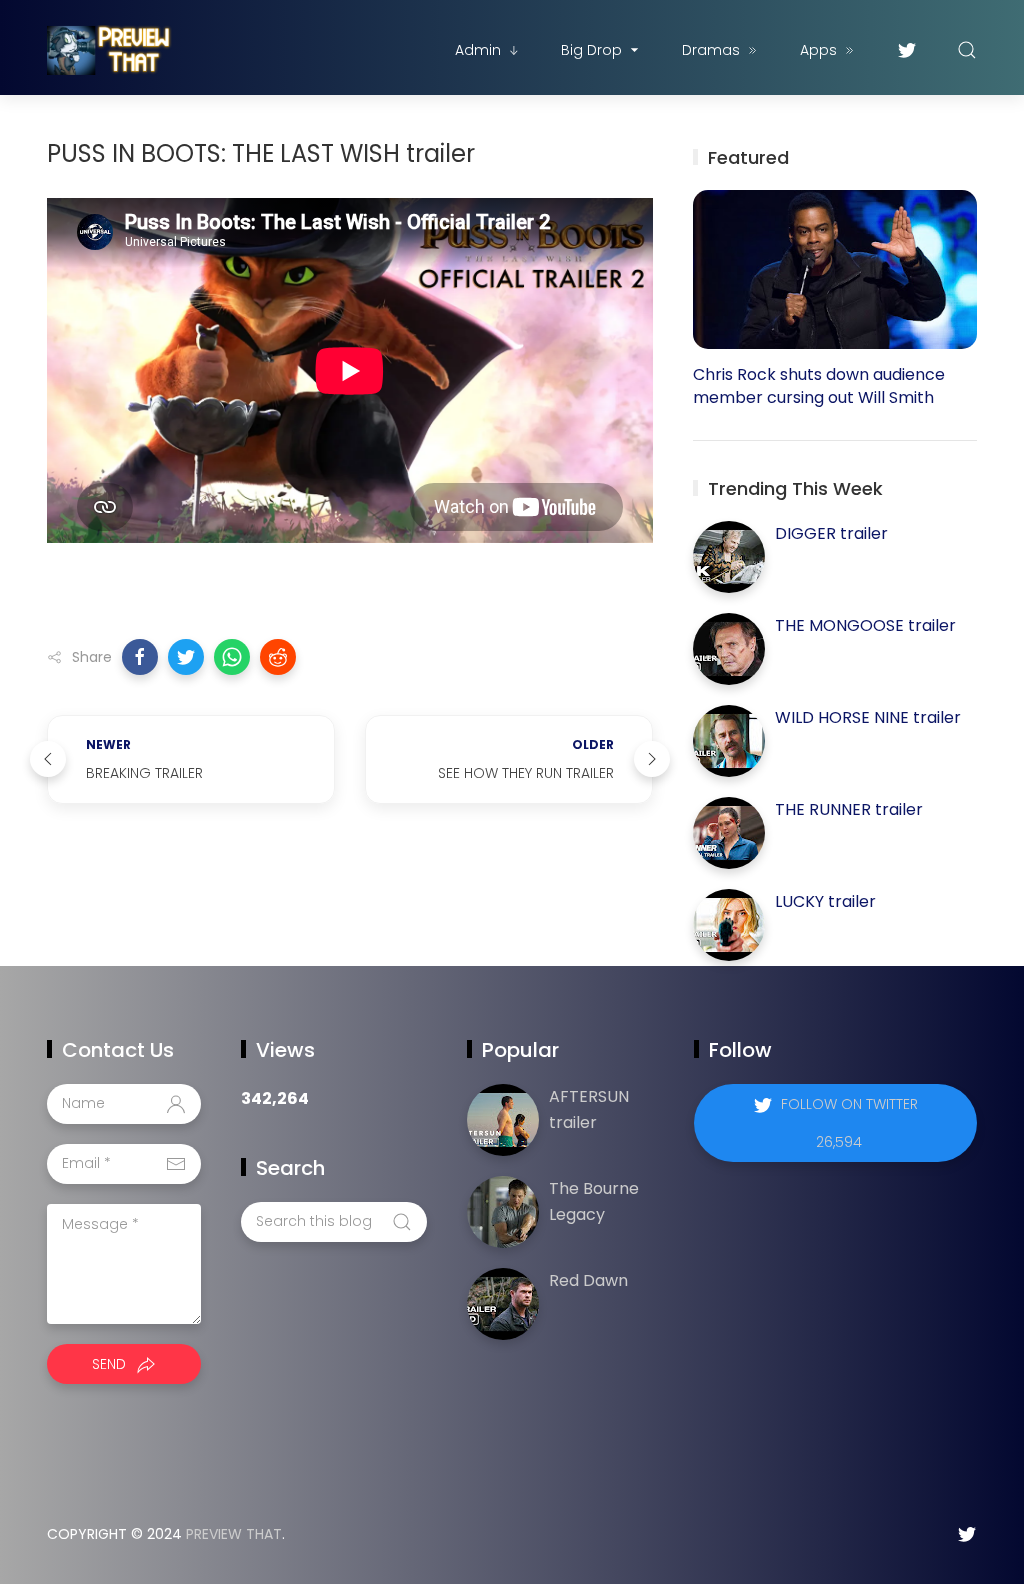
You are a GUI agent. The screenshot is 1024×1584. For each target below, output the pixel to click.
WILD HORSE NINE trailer (868, 717)
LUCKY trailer (825, 901)
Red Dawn (588, 1280)
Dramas (711, 50)
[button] (140, 657)
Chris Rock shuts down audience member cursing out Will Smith (819, 386)
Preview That (234, 1534)
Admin (478, 50)
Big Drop (591, 50)
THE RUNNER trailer (849, 809)
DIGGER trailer (831, 533)
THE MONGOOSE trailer (865, 625)
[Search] (967, 50)
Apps (818, 50)
